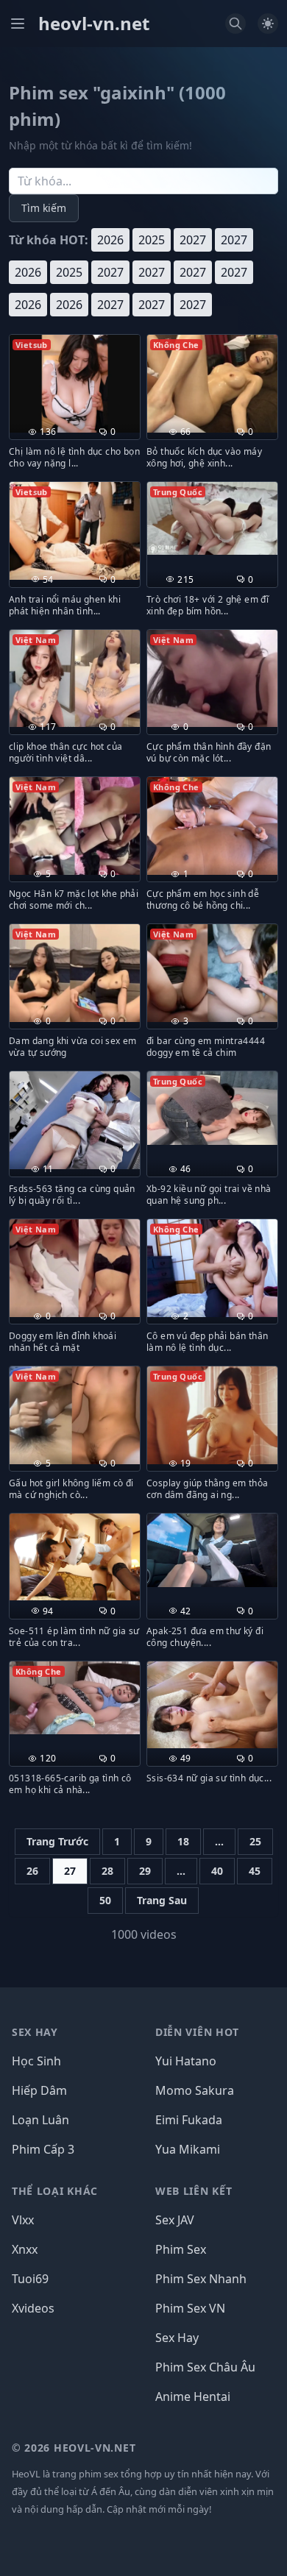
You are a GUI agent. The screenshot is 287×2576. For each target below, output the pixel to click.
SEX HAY (35, 2032)
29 (145, 1871)
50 (105, 1900)
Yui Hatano (186, 2061)
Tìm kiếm (44, 208)
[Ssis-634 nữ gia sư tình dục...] (212, 1705)
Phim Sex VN (190, 2308)
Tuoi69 (30, 2279)
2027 (193, 240)
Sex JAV (175, 2220)
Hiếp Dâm (39, 2090)
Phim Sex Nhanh (201, 2279)
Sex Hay (177, 2338)
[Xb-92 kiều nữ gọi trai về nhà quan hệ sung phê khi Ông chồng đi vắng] (212, 1108)
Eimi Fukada (189, 2120)
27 (70, 1871)
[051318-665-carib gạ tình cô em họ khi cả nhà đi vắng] (75, 1698)
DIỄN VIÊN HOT (197, 2032)
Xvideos (33, 2308)
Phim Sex (181, 2249)
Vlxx (23, 2220)
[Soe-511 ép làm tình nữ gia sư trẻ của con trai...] (75, 1557)
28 (107, 1871)
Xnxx (25, 2249)
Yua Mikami (188, 2149)
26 (32, 1871)
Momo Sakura (195, 2090)
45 (255, 1871)
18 (183, 1841)
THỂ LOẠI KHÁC (55, 2191)
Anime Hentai (193, 2396)
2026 (110, 240)
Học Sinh (36, 2061)
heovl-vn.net (94, 24)
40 (217, 1871)
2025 (152, 240)
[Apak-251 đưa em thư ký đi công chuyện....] (212, 1550)
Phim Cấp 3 (43, 2149)
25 (255, 1841)
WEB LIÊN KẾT (194, 2191)
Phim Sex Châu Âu (205, 2367)
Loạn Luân (40, 2120)
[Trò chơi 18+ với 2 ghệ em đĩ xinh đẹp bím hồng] (212, 518)
